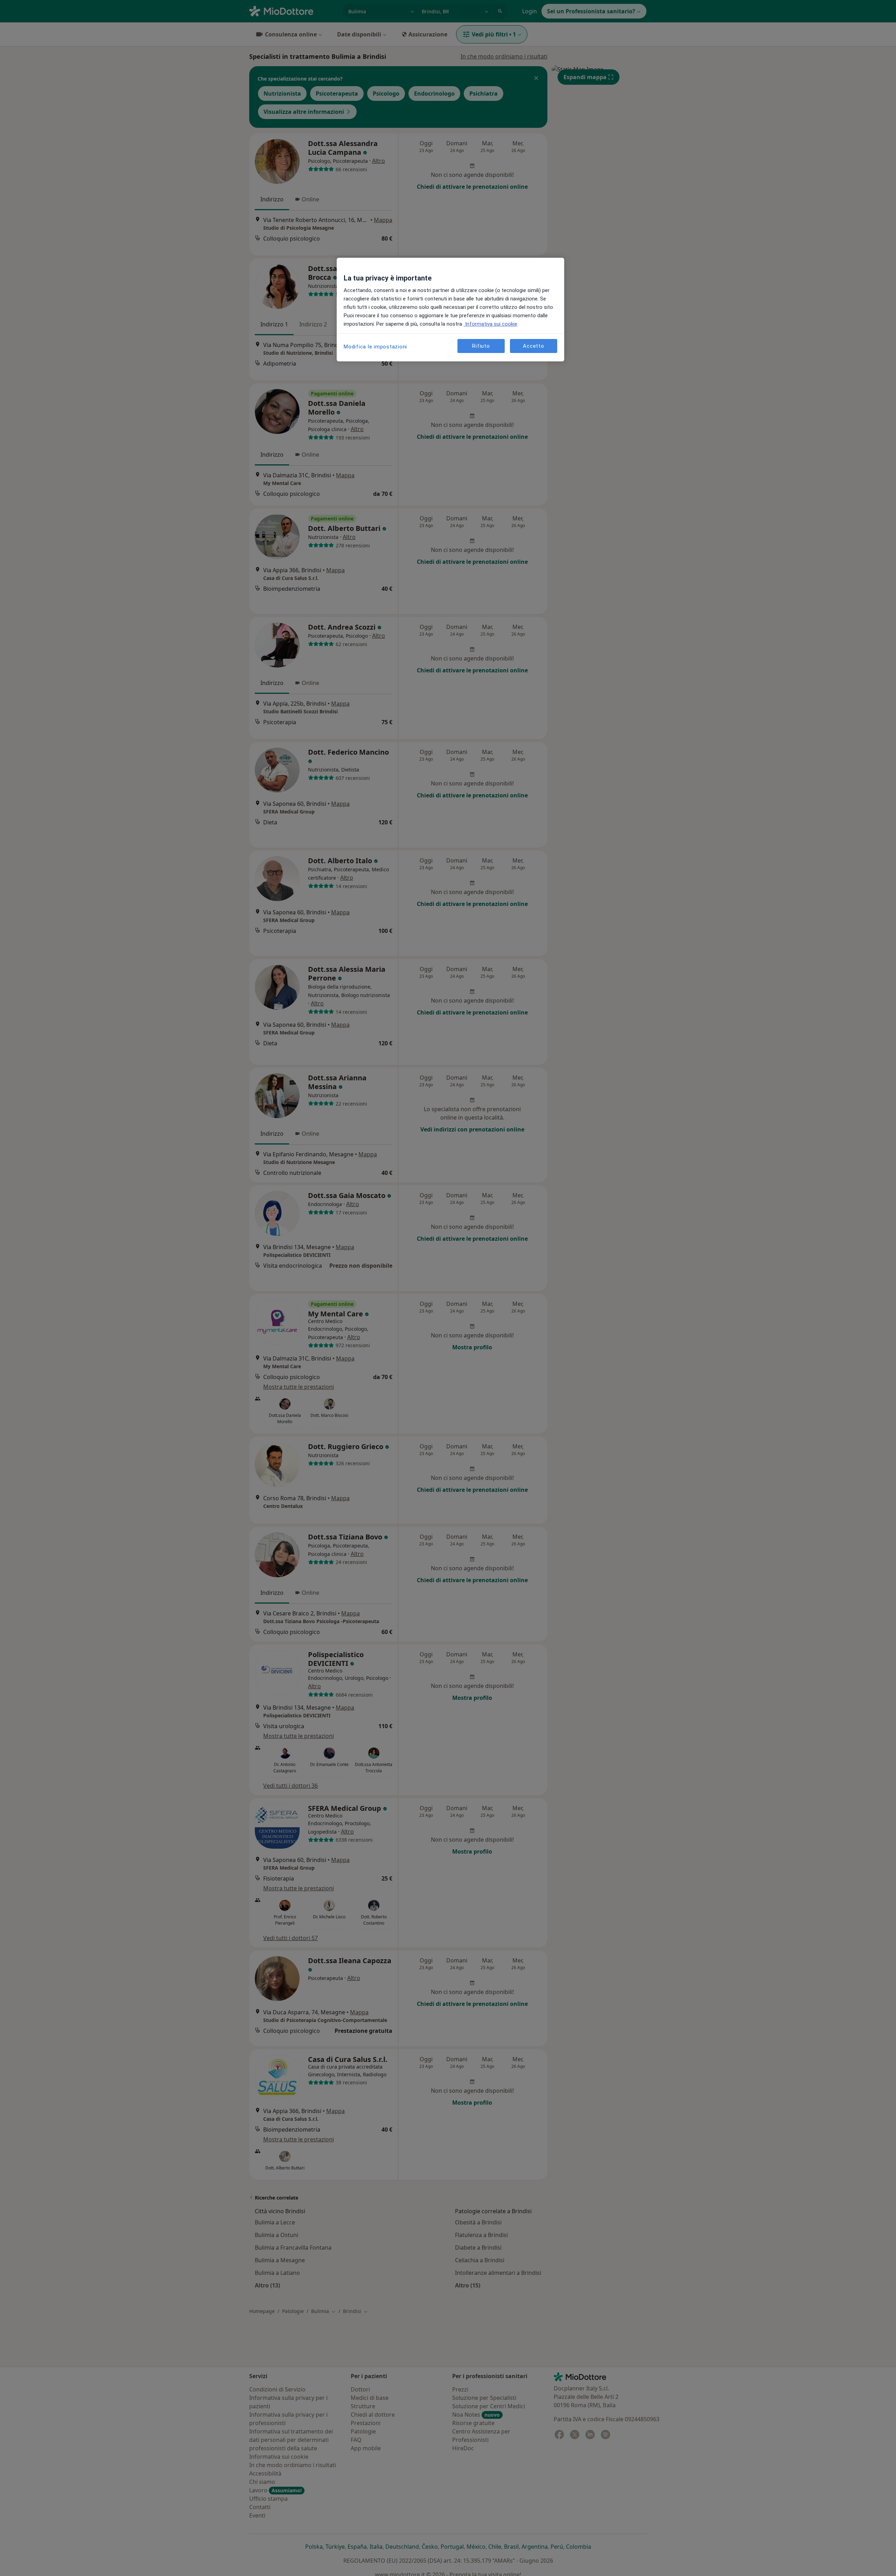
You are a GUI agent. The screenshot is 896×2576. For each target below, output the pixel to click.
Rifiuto (481, 346)
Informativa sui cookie (491, 324)
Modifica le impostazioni (375, 347)
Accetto (533, 346)
